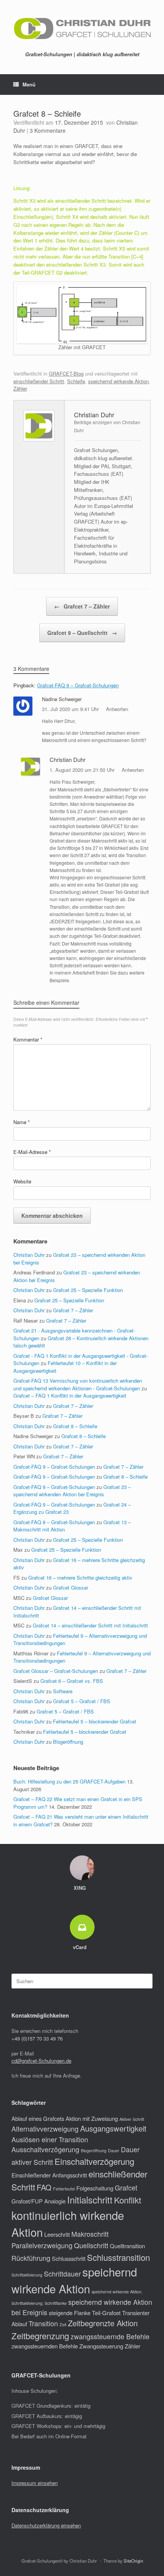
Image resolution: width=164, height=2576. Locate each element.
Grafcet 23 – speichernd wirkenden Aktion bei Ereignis (72, 1491)
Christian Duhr (68, 759)
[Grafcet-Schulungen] (82, 28)
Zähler (20, 388)
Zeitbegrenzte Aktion (103, 2323)
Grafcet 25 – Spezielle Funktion (88, 1290)
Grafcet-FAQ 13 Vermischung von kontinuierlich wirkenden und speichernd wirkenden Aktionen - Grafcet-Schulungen (78, 1384)
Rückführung (31, 2258)
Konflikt (128, 2200)
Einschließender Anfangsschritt (49, 2175)
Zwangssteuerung (101, 2346)
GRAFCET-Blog (66, 373)
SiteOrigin (133, 2561)
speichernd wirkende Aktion (118, 381)
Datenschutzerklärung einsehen (46, 2525)
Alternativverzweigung (45, 2129)
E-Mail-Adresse (32, 1152)
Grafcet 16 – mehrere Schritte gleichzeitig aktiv (80, 1578)
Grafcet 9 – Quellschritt (82, 633)
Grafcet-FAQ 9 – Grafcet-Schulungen (78, 685)
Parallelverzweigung (42, 2245)
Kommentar (28, 1039)
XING (80, 1888)
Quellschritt (91, 2245)
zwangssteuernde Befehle (110, 2336)
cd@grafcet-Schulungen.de (41, 2061)
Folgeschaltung (95, 2188)
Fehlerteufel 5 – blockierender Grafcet (95, 1721)
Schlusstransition (118, 2257)
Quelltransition (127, 2246)
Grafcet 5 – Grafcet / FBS (82, 1701)
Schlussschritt (69, 2258)
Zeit (63, 2325)
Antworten (117, 709)
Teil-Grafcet (106, 2313)
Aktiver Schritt (132, 2119)
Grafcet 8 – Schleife (75, 1426)
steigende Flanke (70, 2313)
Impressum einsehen (35, 2483)
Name (22, 1122)
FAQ (44, 2187)
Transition (43, 2323)
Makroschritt (90, 2234)
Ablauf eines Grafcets (38, 2118)
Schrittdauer (62, 2274)
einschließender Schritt (39, 381)
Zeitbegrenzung (40, 2336)
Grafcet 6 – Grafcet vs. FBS (72, 1681)
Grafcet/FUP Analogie (39, 2201)
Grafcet (126, 2188)
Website (22, 1181)
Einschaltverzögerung (94, 2161)
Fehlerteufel (64, 2189)
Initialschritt (90, 2200)
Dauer (114, 2150)
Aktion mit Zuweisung (92, 2118)
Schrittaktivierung (27, 2275)
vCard (80, 1947)
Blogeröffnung (68, 1742)
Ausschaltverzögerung (45, 2149)
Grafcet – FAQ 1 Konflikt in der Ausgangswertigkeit (70, 1395)
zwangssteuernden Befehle (45, 2346)
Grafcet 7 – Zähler (82, 606)
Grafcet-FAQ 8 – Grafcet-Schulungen (54, 1522)
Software (63, 1691)
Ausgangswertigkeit (113, 2128)
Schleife (76, 381)
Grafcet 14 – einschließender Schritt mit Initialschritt (90, 1625)
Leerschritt (57, 2234)
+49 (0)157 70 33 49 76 (37, 2038)
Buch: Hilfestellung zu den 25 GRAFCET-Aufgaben (69, 1781)
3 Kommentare (48, 130)
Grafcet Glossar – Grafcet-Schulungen (56, 1671)
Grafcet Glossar (71, 1587)
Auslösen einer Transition (50, 2139)
